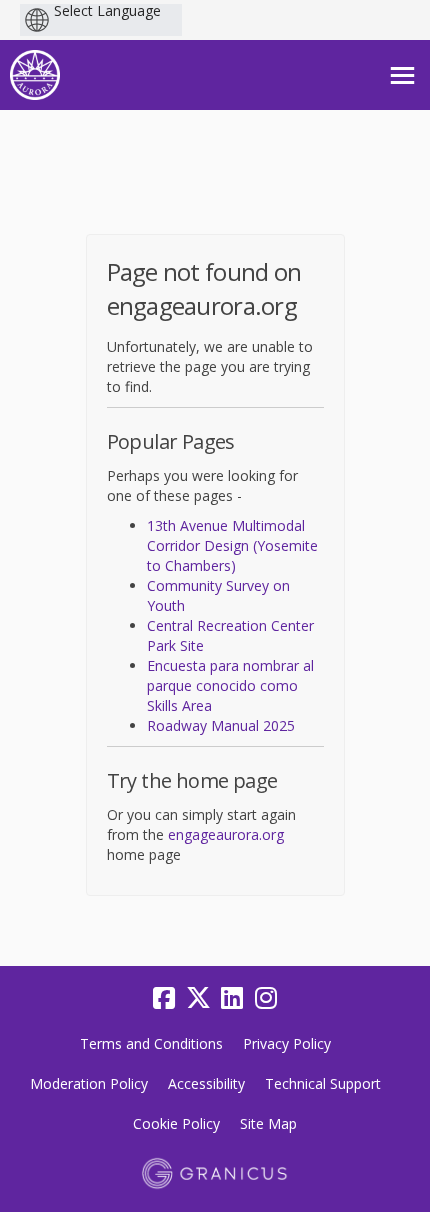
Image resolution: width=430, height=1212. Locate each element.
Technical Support (323, 1083)
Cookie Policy (176, 1123)
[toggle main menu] (402, 75)
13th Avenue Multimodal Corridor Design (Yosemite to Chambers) (232, 545)
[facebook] (164, 998)
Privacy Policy (287, 1043)
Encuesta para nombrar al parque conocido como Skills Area (230, 685)
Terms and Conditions (151, 1043)
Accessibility (206, 1083)
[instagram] (266, 998)
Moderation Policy (89, 1083)
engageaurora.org (226, 834)
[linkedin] (232, 998)
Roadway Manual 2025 (221, 725)
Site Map (268, 1123)
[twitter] (198, 998)
